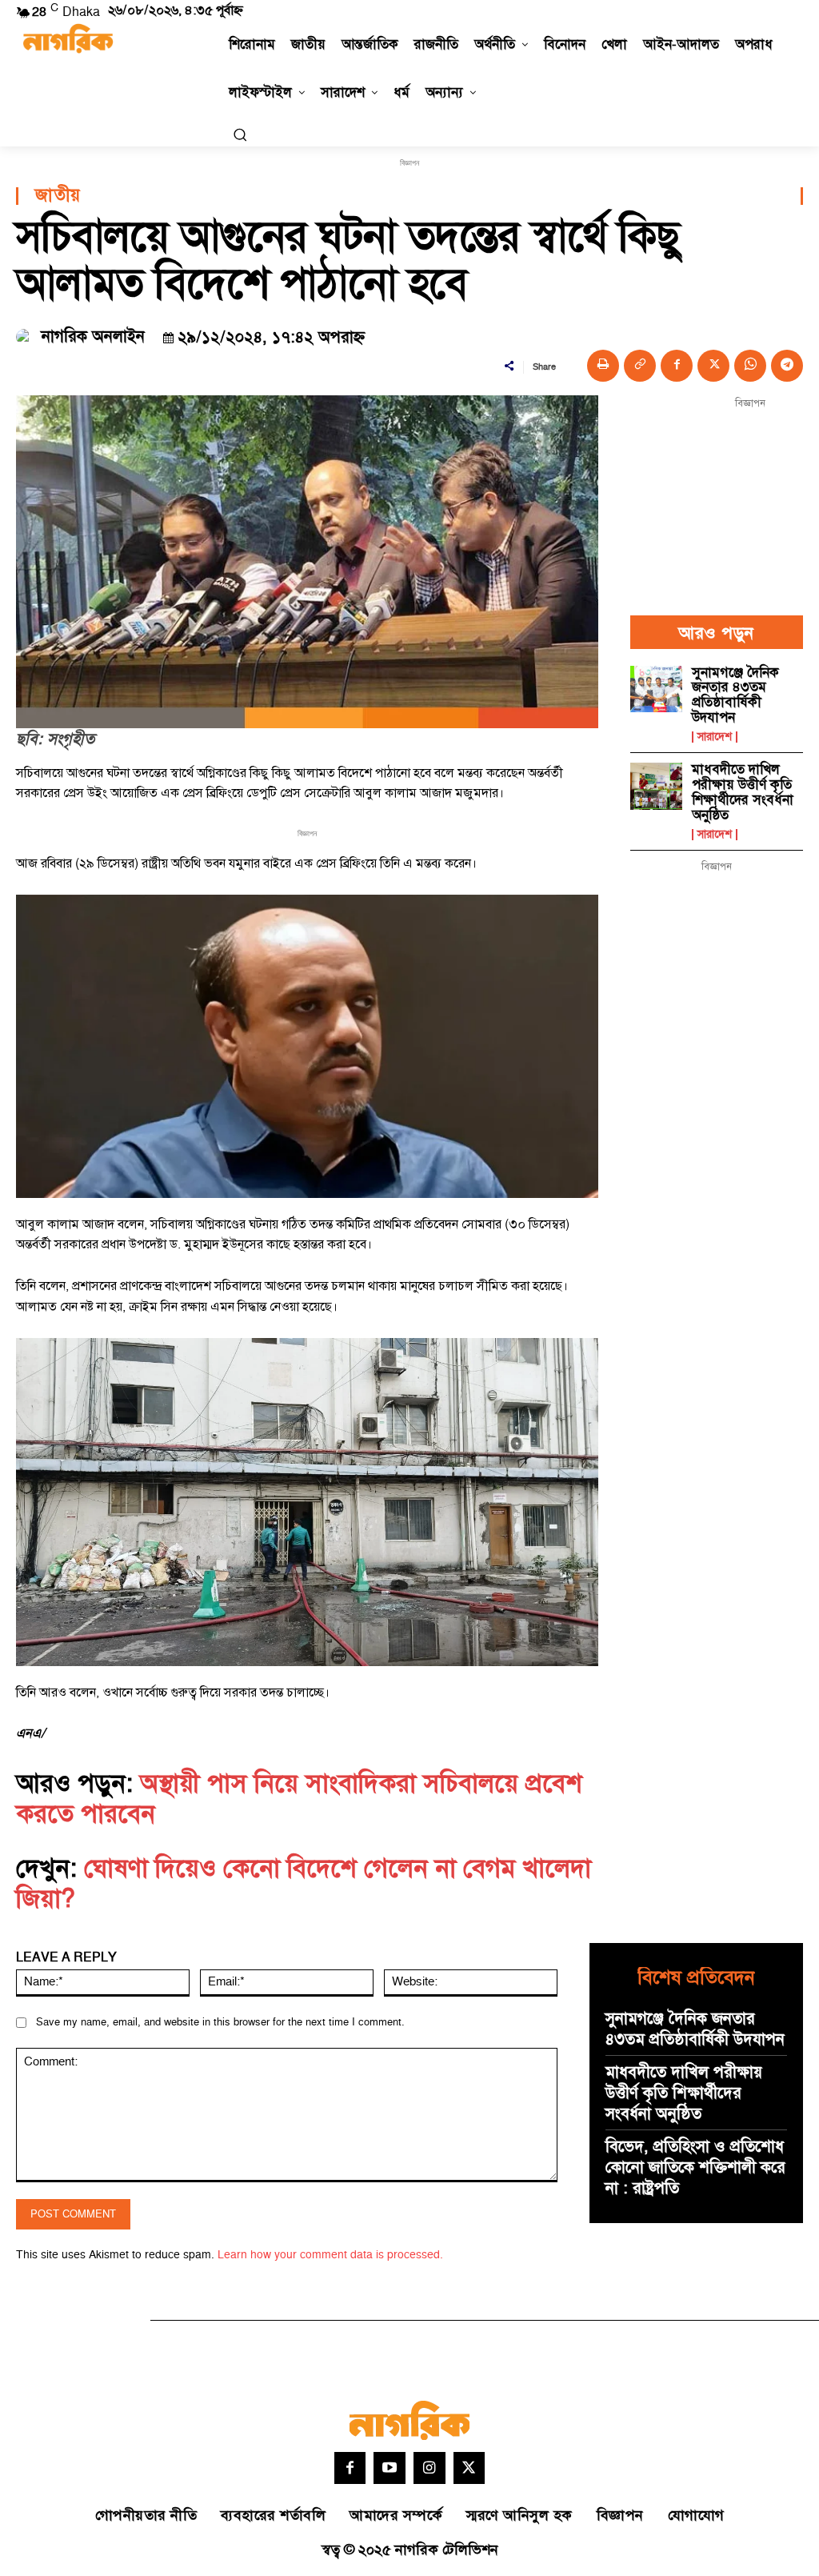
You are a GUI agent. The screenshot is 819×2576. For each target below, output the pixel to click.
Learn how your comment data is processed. (330, 2255)
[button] (240, 134)
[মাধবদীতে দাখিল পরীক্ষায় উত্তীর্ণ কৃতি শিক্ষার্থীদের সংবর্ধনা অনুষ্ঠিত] (656, 786)
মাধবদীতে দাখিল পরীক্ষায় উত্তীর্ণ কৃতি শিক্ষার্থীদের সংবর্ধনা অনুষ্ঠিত (743, 792)
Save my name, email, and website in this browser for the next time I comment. (220, 2022)
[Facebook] (677, 366)
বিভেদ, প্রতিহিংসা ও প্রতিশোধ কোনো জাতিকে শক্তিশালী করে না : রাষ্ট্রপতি (695, 2168)
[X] (713, 366)
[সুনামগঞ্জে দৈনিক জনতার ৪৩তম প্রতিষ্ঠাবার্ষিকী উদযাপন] (656, 689)
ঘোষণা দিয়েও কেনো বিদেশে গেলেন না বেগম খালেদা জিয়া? (304, 1884)
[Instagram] (429, 2468)
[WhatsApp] (750, 366)
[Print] (603, 366)
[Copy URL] (640, 366)
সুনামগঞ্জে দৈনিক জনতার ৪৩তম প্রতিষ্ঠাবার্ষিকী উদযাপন (735, 695)
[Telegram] (787, 366)
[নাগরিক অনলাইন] (26, 337)
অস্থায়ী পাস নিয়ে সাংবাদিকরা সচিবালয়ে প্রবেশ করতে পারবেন (299, 1799)
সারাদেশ (715, 737)
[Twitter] (469, 2468)
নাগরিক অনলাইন (93, 337)
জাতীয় (58, 196)
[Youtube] (390, 2468)
